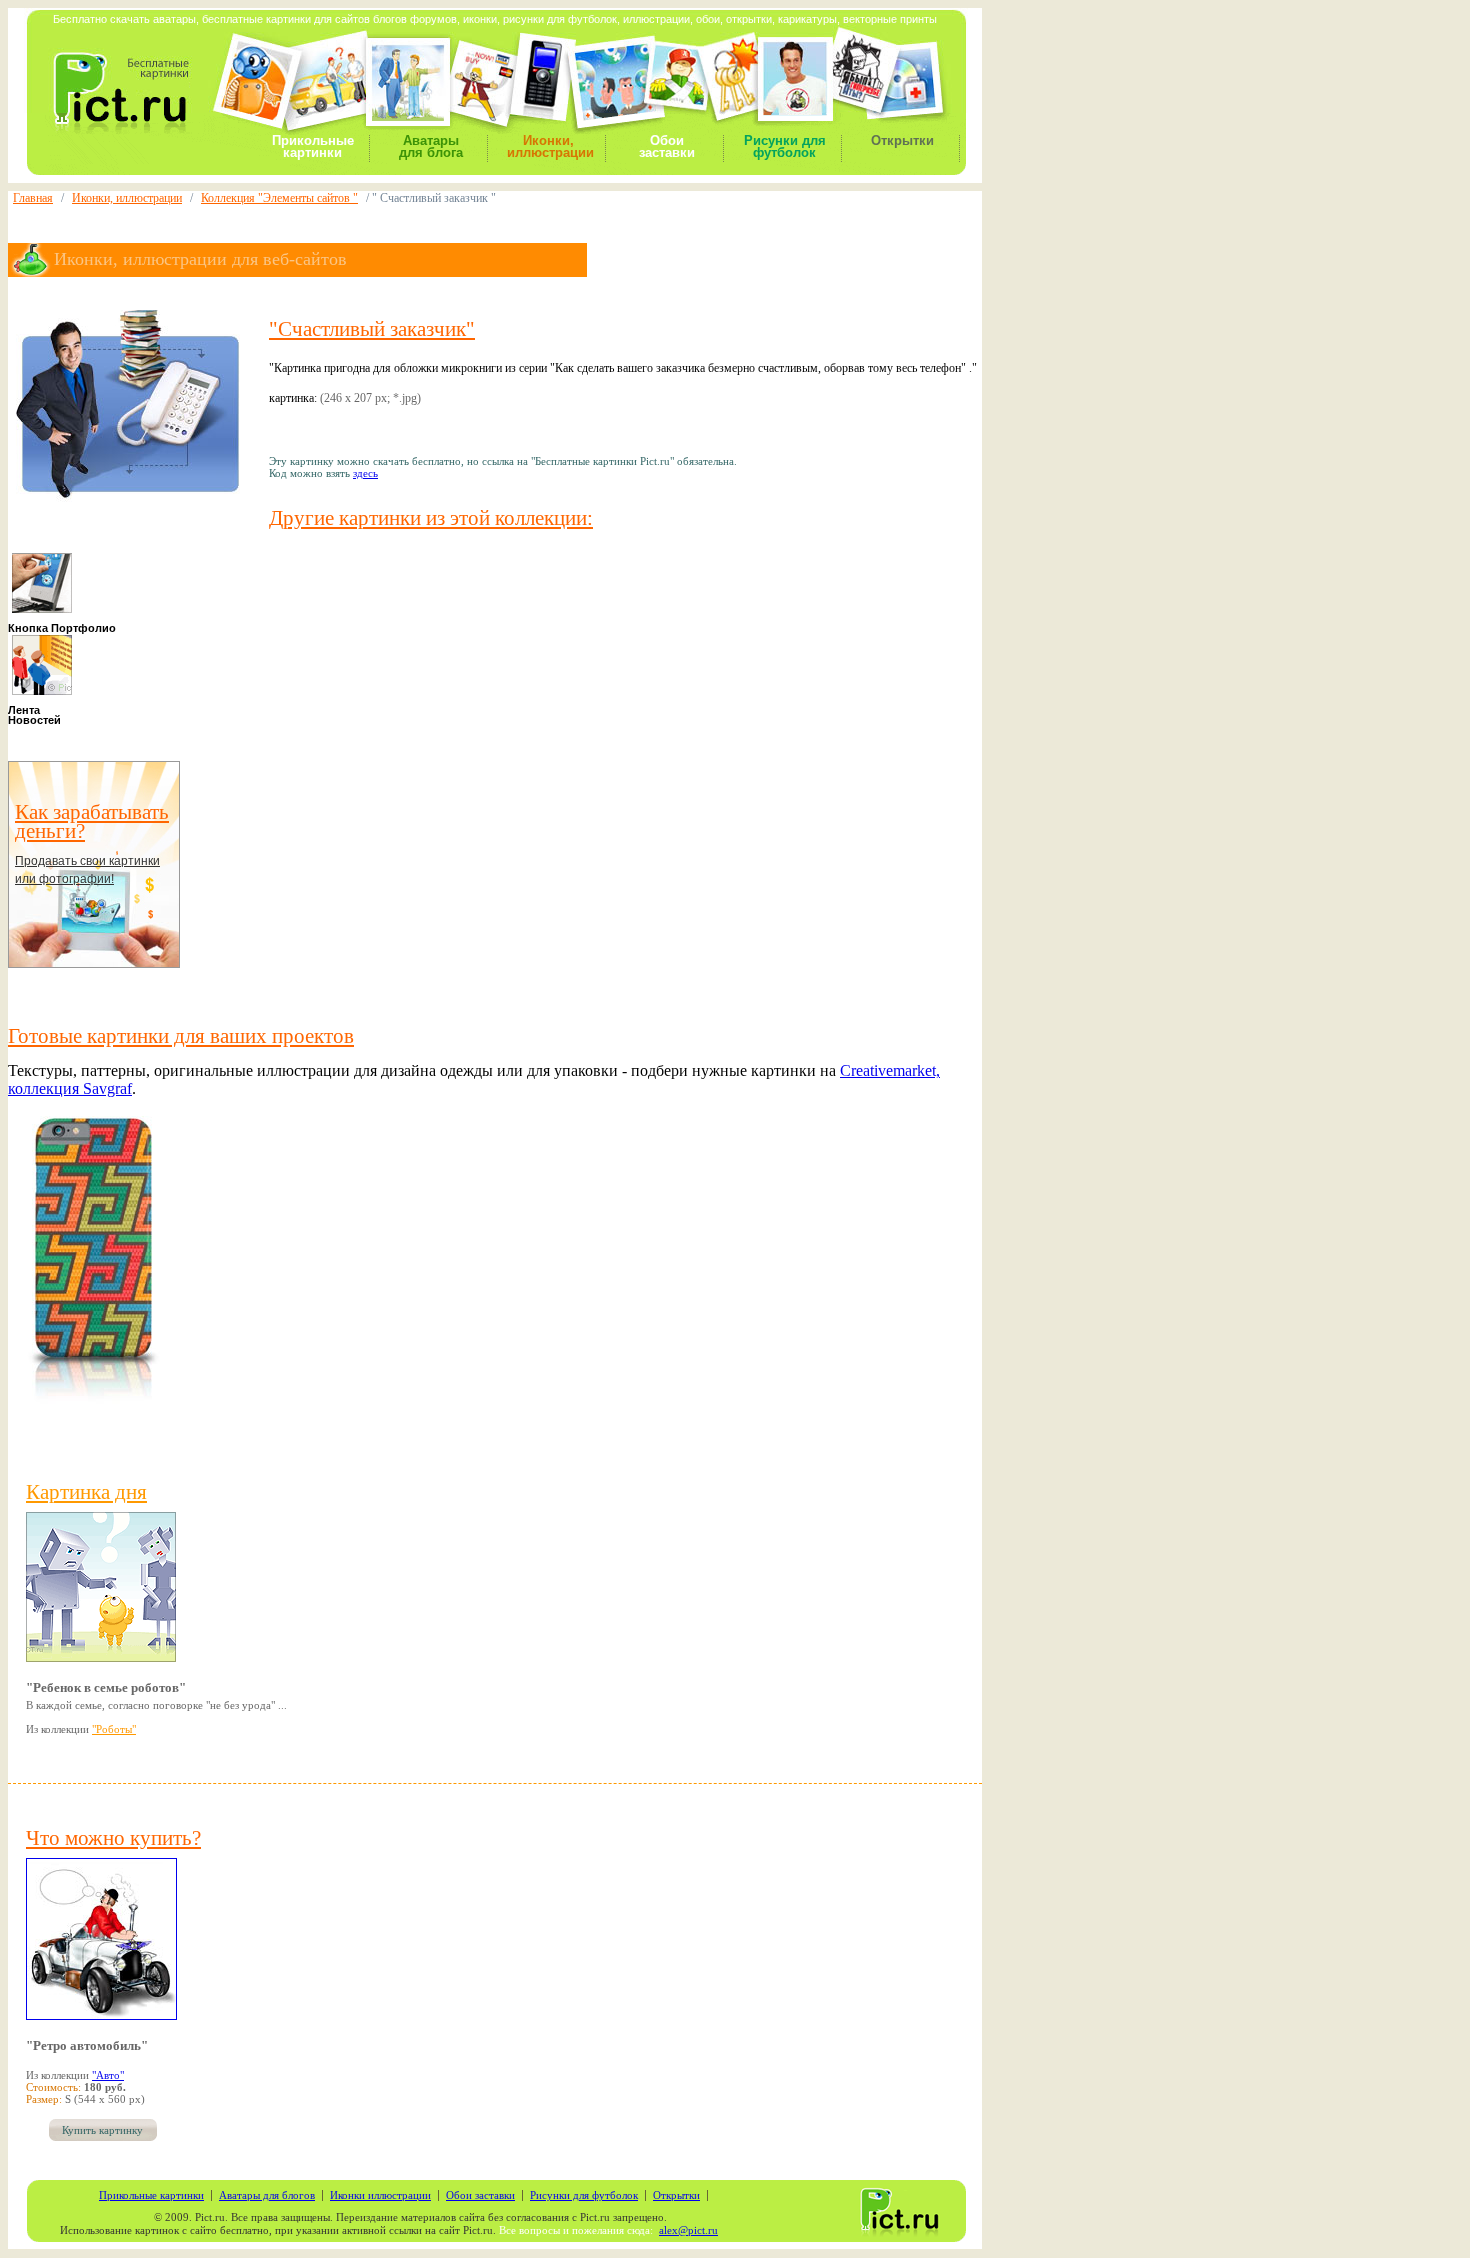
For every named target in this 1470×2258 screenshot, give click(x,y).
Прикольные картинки (313, 146)
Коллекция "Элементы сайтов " (279, 198)
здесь (365, 473)
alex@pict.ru (688, 2230)
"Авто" (108, 2075)
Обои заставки (667, 146)
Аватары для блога (431, 146)
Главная (33, 198)
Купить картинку (102, 2130)
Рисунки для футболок (785, 146)
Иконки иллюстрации (380, 2195)
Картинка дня (86, 1492)
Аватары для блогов (267, 2195)
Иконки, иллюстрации (550, 146)
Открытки (902, 140)
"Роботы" (114, 1729)
